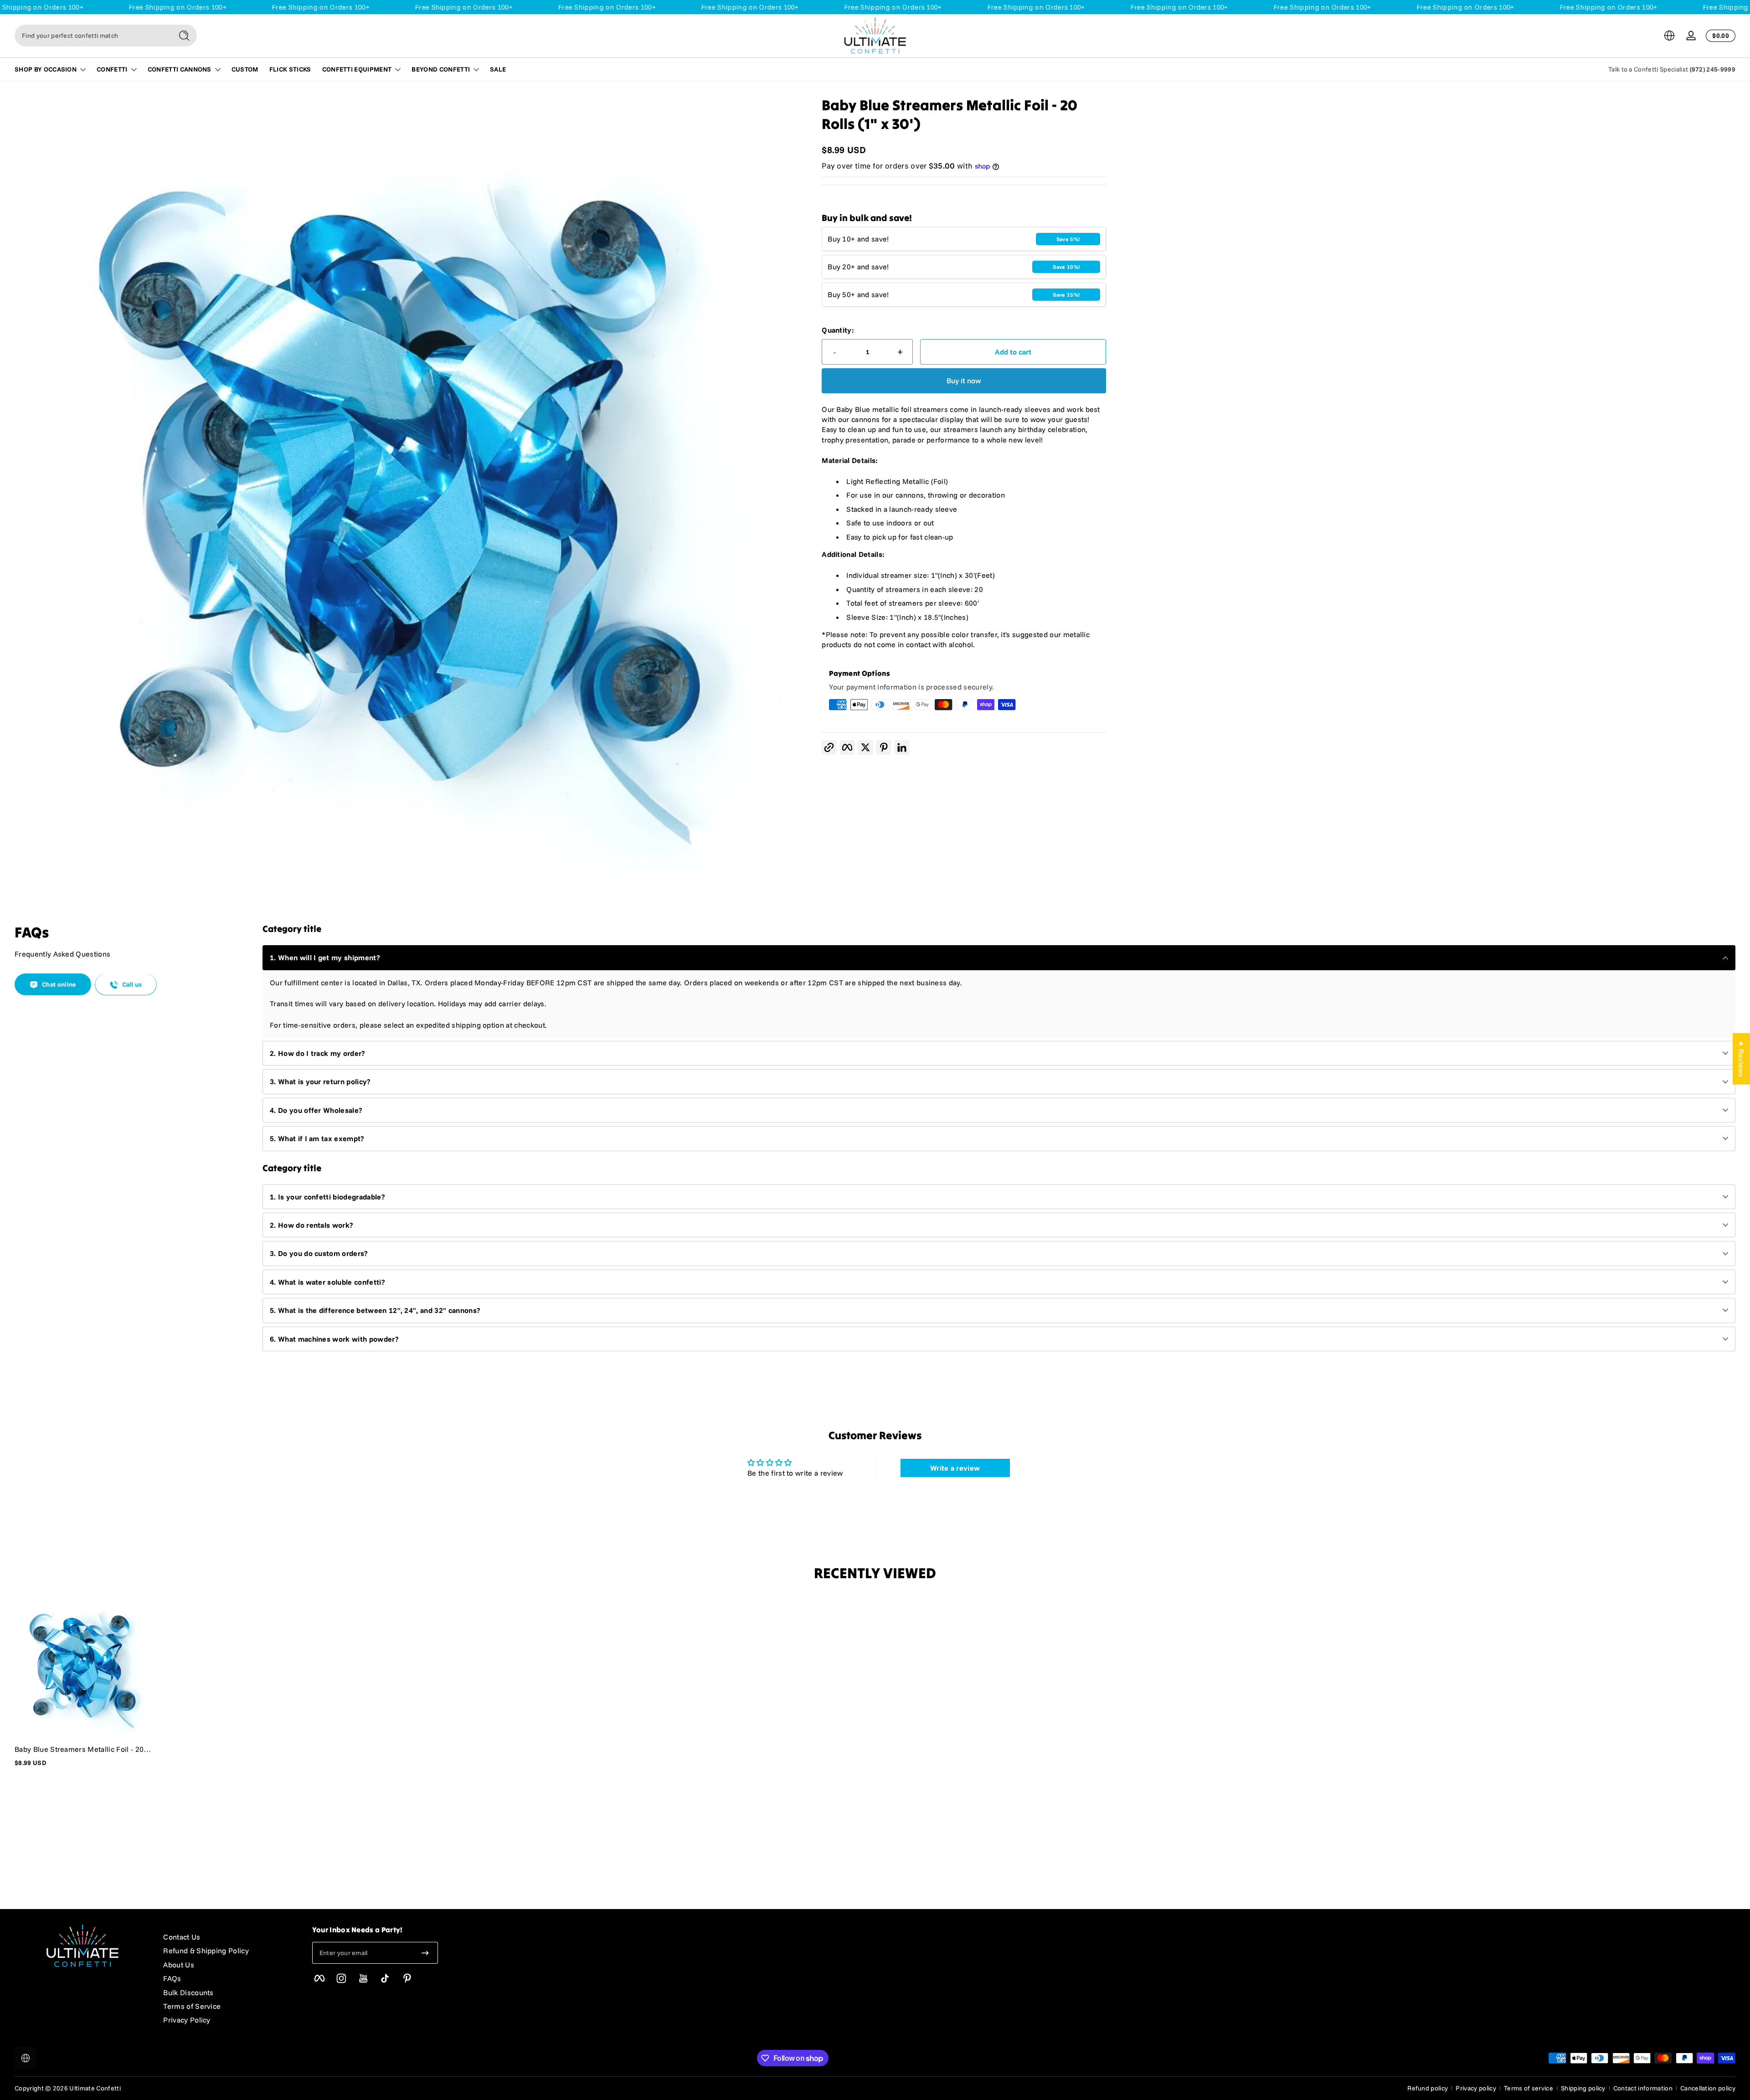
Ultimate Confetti (95, 2088)
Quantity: (838, 330)
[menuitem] (228, 1937)
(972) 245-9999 (1713, 69)
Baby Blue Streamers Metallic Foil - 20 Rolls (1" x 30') (79, 1749)
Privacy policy (1476, 2088)
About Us (179, 1965)
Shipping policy (1583, 2088)
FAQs (172, 1978)
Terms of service (1529, 2088)
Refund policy (1428, 2088)
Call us (132, 985)
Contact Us (182, 1937)
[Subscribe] (425, 1953)
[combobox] (91, 36)
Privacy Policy (187, 2020)
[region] (402, 483)
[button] (1669, 36)
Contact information (1643, 2088)
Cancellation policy (1708, 2088)
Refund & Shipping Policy (206, 1951)
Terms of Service (192, 2006)
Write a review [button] (955, 1468)
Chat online (59, 985)
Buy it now (964, 381)
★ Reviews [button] (1741, 1059)
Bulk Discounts (188, 1992)
